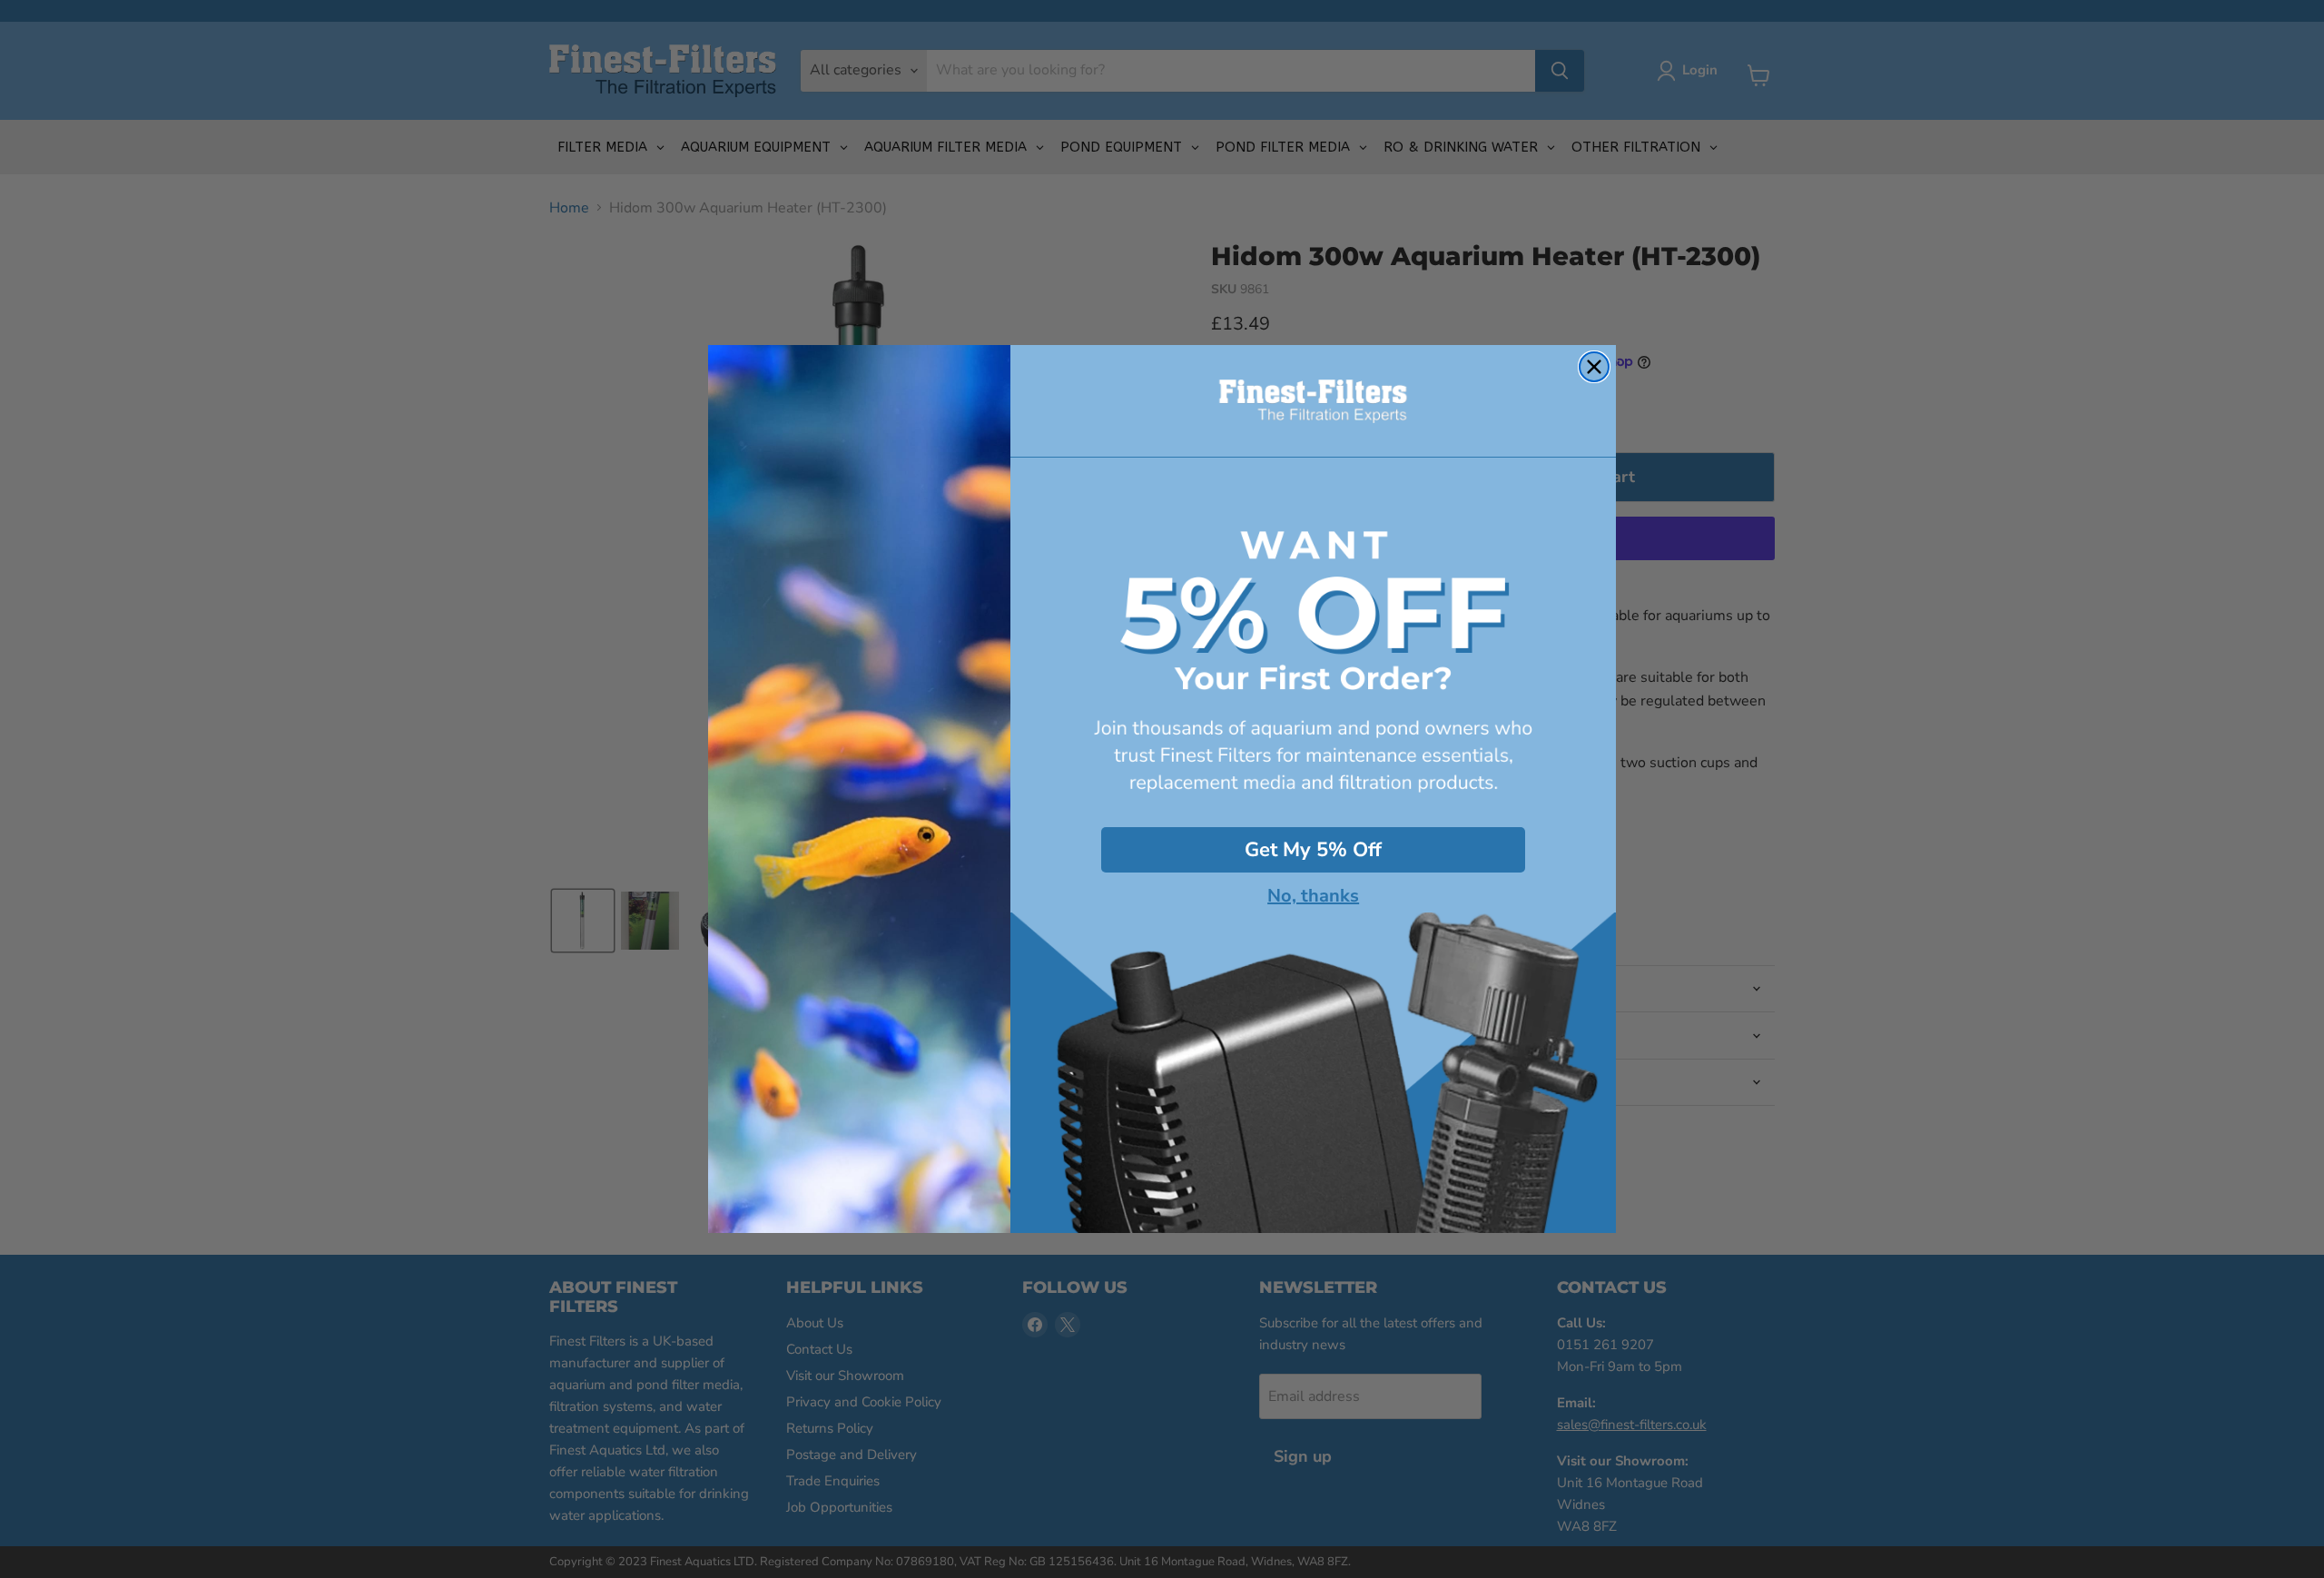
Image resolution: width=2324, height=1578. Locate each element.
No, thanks (1313, 896)
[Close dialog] (1594, 367)
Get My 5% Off (1313, 850)
